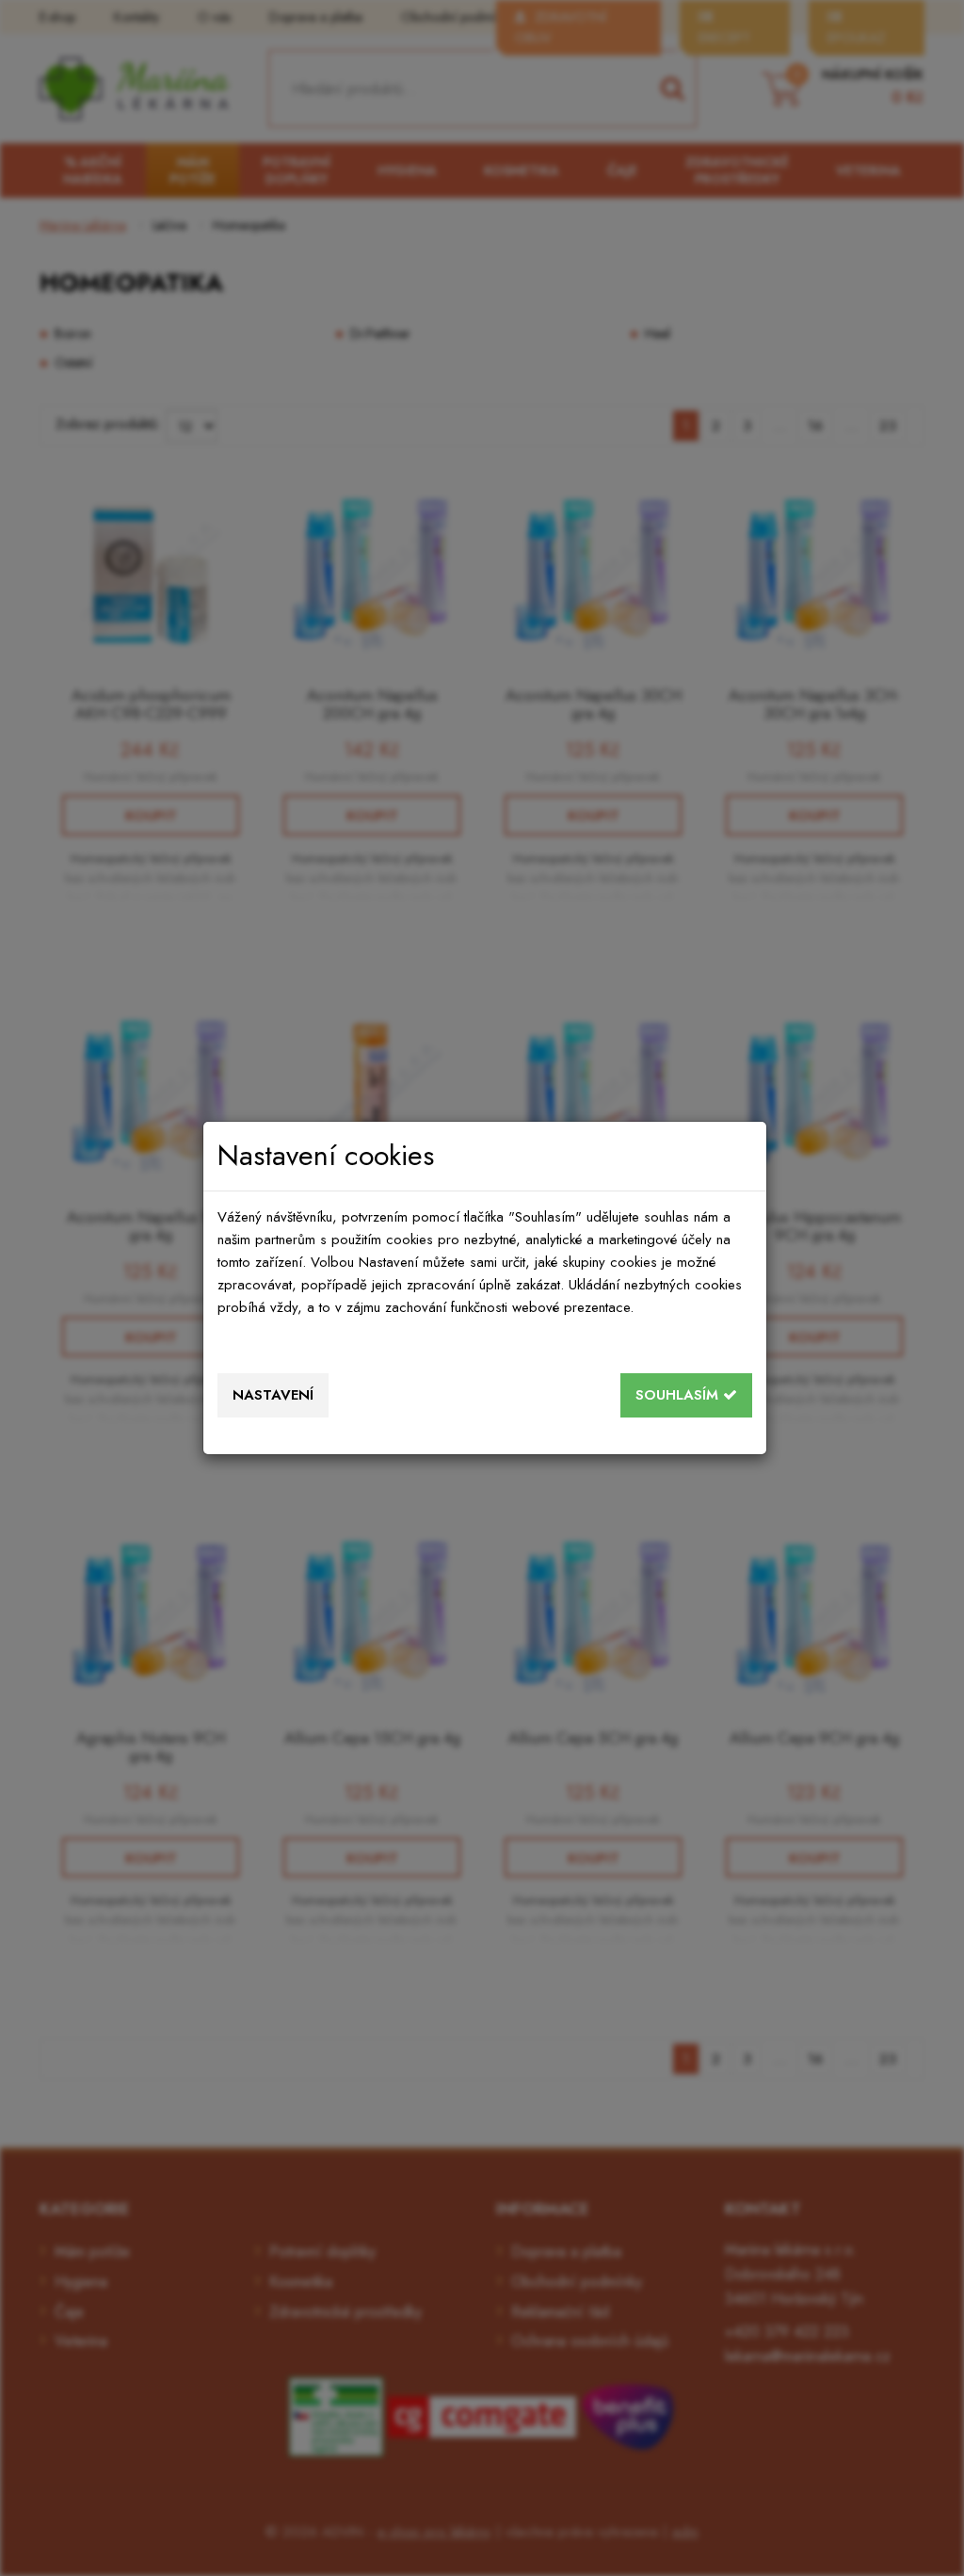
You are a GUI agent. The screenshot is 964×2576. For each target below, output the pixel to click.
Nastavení (273, 1395)
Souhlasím (679, 1395)
